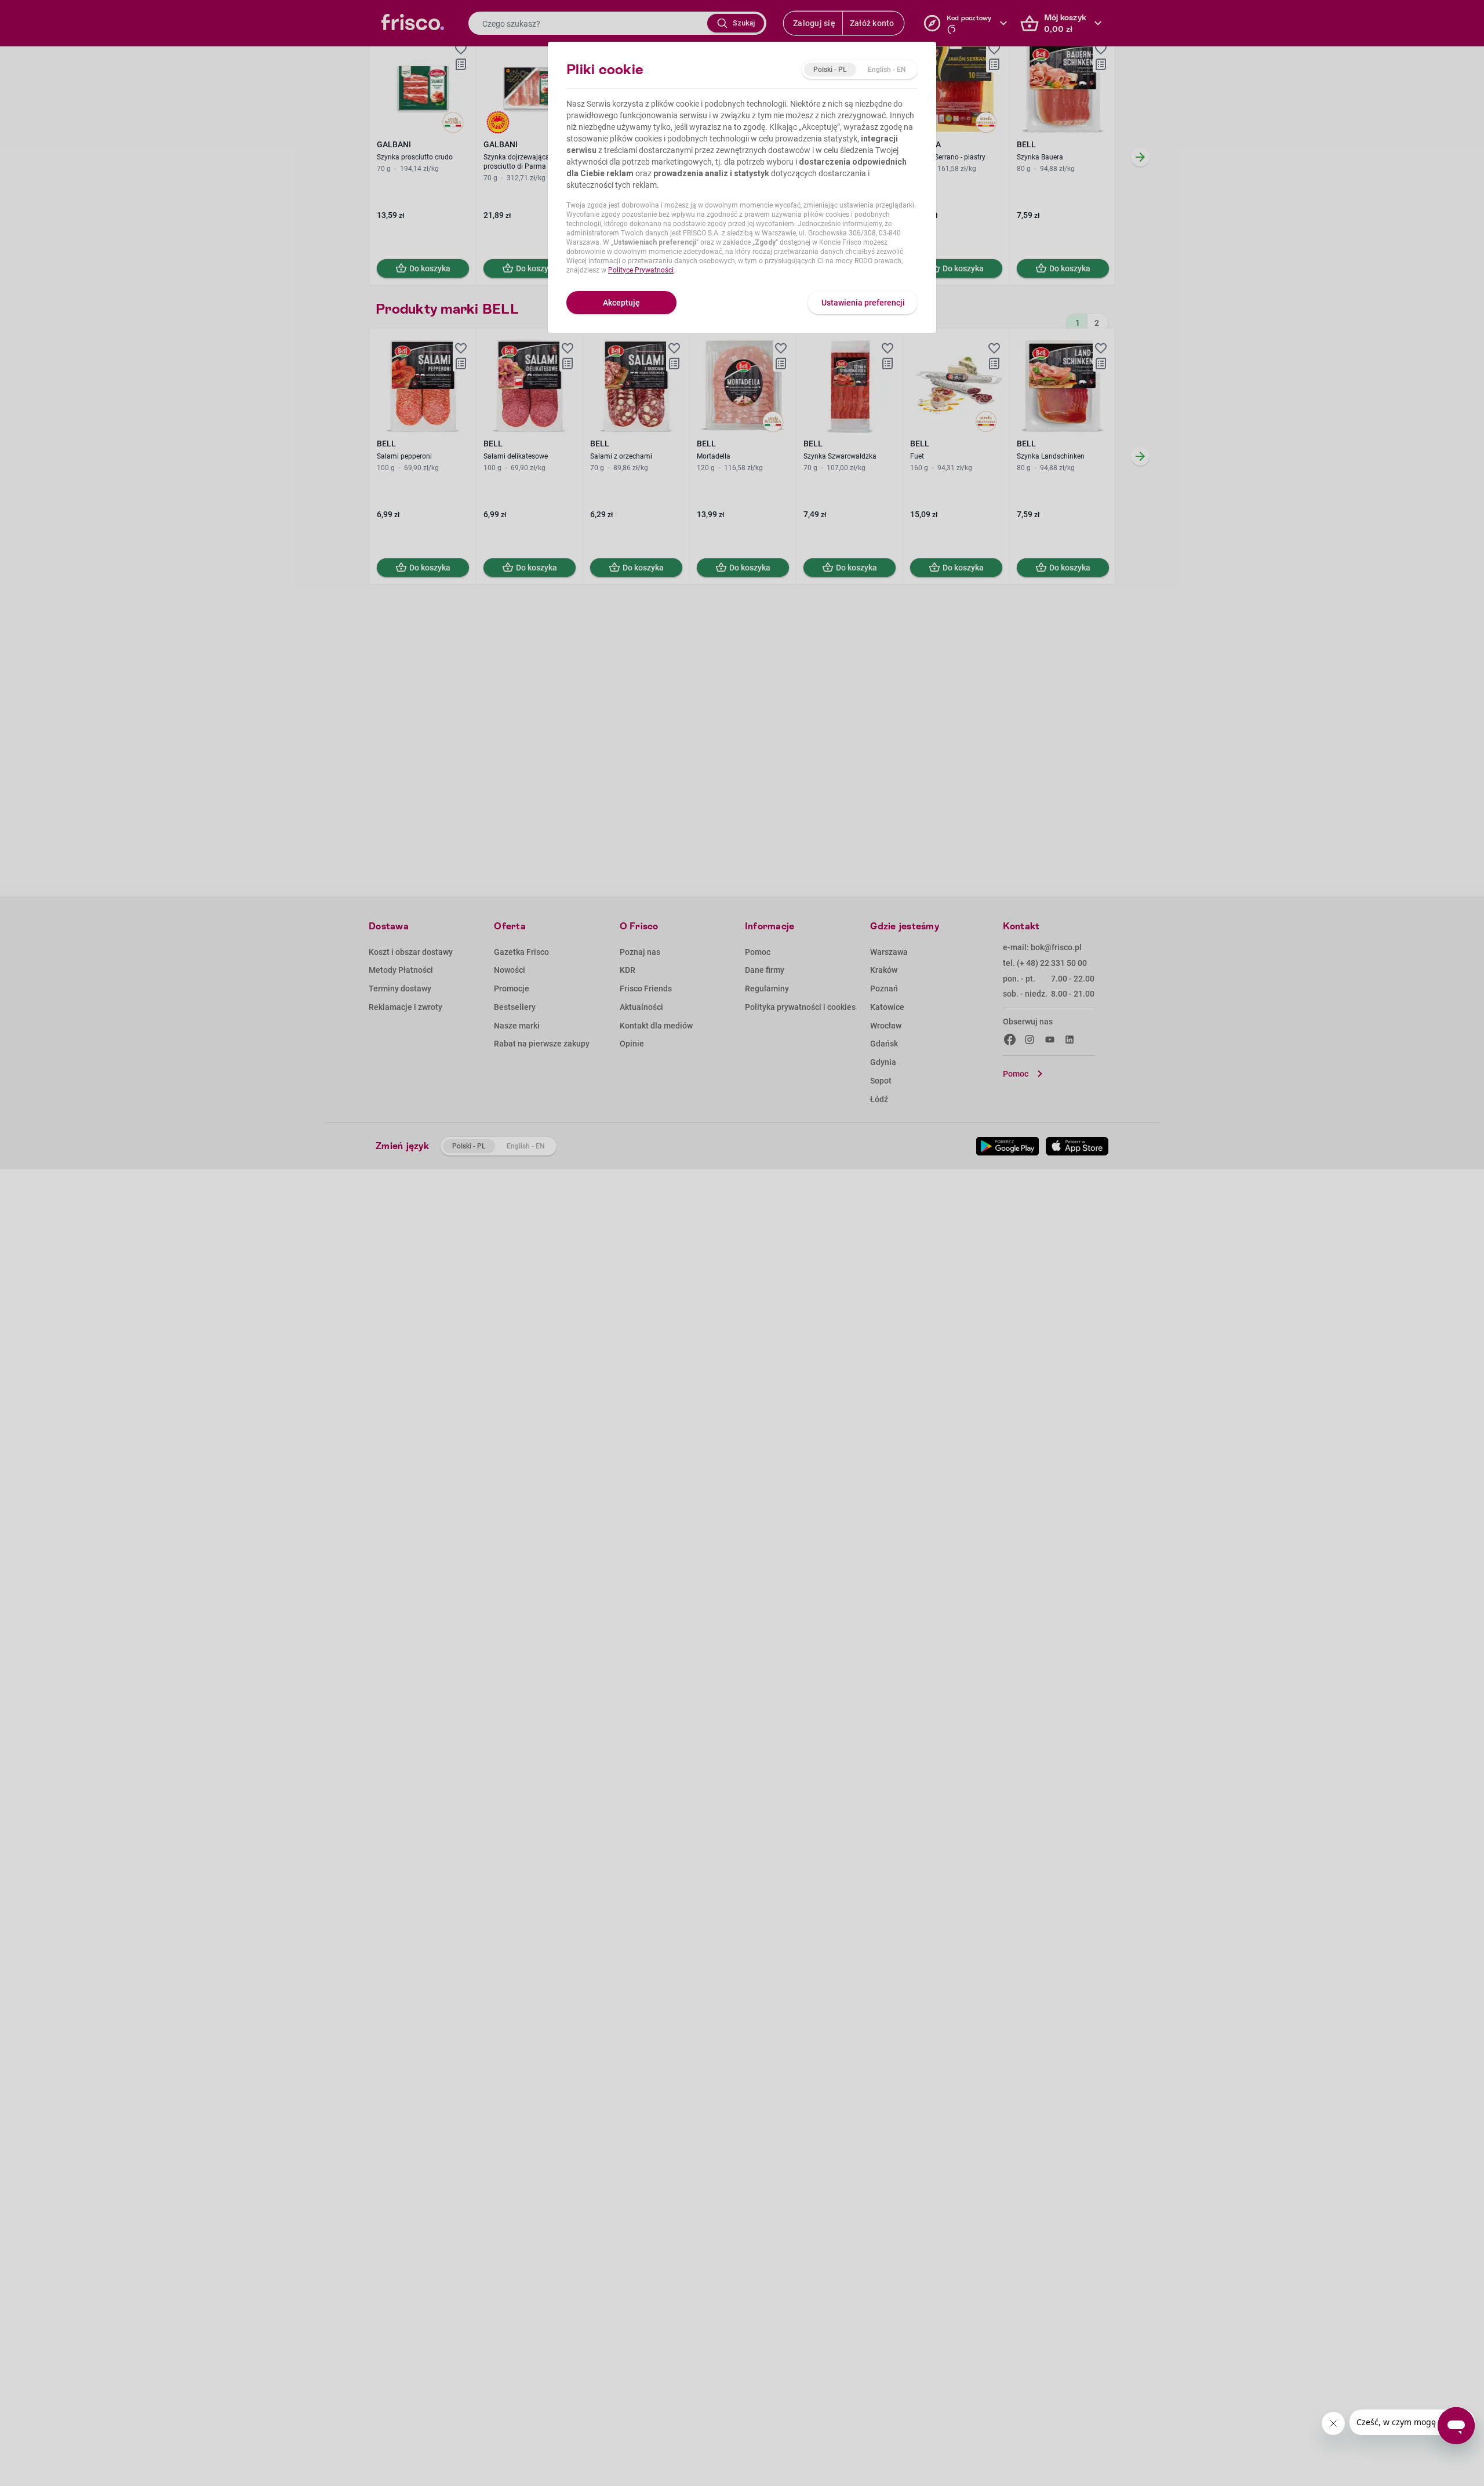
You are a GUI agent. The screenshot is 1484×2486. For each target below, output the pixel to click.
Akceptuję (621, 303)
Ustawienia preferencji (863, 303)
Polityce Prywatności (641, 270)
